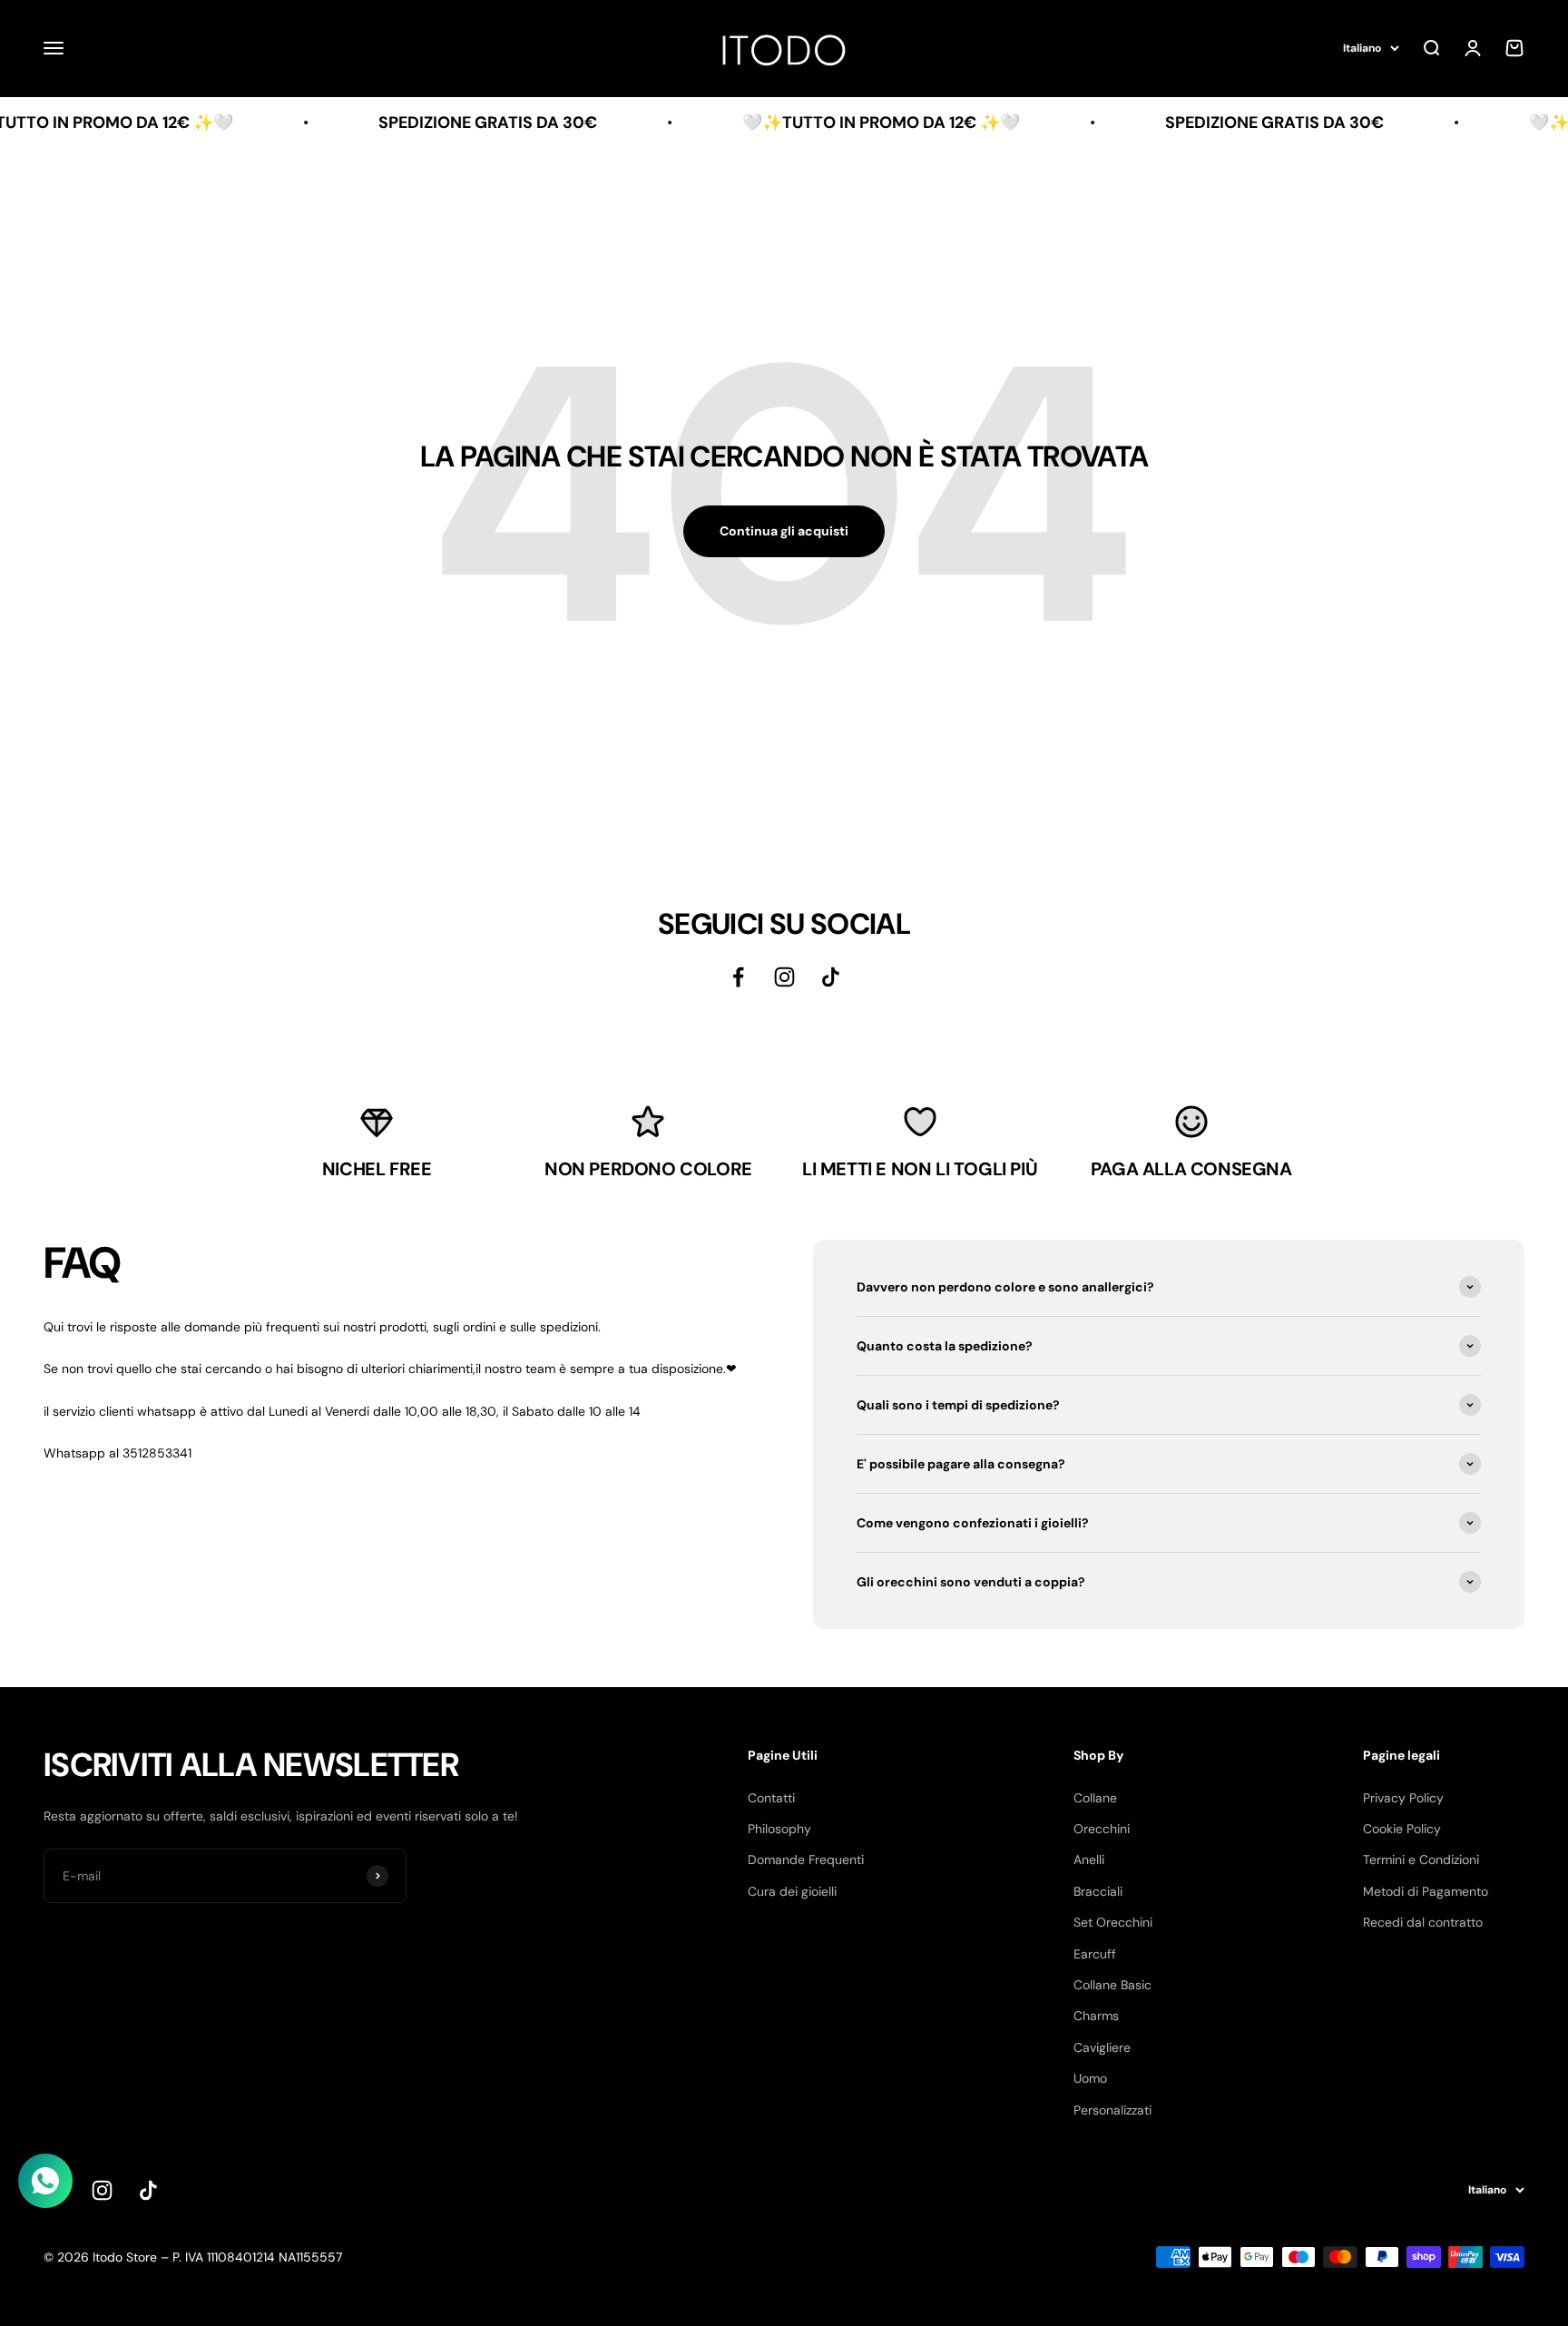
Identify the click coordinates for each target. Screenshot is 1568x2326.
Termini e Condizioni (1421, 1860)
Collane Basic (1112, 1985)
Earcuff (1095, 1954)
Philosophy (779, 1829)
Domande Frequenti (806, 1860)
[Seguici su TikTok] (831, 977)
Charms (1096, 2016)
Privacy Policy (1403, 1798)
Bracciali (1098, 1891)
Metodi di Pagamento (1426, 1891)
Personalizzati (1112, 2110)
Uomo (1090, 2078)
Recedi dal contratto (1423, 1922)
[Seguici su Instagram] (784, 977)
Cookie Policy (1402, 1829)
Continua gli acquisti (784, 531)
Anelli (1089, 1860)
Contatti (771, 1798)
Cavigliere (1102, 2047)
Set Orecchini (1113, 1922)
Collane (1095, 1798)
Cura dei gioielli (792, 1891)
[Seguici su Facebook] (738, 977)
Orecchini (1102, 1829)
